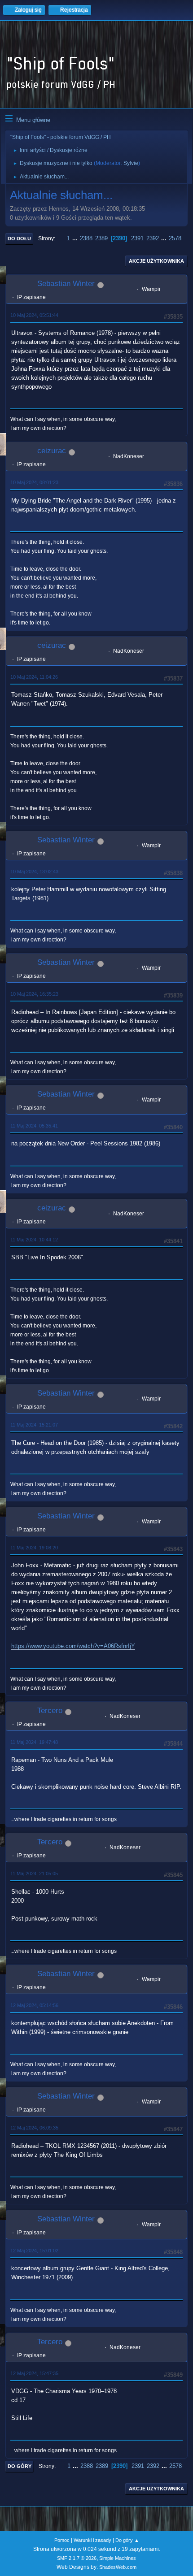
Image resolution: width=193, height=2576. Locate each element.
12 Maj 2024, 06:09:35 (34, 2128)
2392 (153, 238)
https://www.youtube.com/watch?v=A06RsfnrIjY (73, 1646)
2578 (175, 238)
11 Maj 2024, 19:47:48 (34, 1742)
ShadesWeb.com (118, 2567)
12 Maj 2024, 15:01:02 (34, 2251)
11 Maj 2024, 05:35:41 (34, 1126)
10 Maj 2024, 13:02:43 (34, 872)
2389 (101, 238)
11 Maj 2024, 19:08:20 (34, 1548)
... (76, 238)
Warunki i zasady (92, 2540)
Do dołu (19, 239)
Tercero (50, 1711)
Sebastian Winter (66, 284)
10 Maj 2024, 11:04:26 (34, 677)
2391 (137, 238)
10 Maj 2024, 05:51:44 (34, 315)
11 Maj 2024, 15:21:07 (34, 1425)
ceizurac (52, 451)
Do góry (20, 2466)
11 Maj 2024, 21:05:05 (34, 1873)
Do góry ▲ (127, 2540)
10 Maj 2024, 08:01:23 (34, 482)
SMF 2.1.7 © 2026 (77, 2558)
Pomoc (62, 2540)
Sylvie (131, 163)
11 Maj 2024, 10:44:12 (34, 1240)
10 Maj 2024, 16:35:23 (34, 994)
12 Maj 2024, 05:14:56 (34, 2005)
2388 (86, 238)
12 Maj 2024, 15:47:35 (34, 2373)
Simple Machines (118, 2558)
